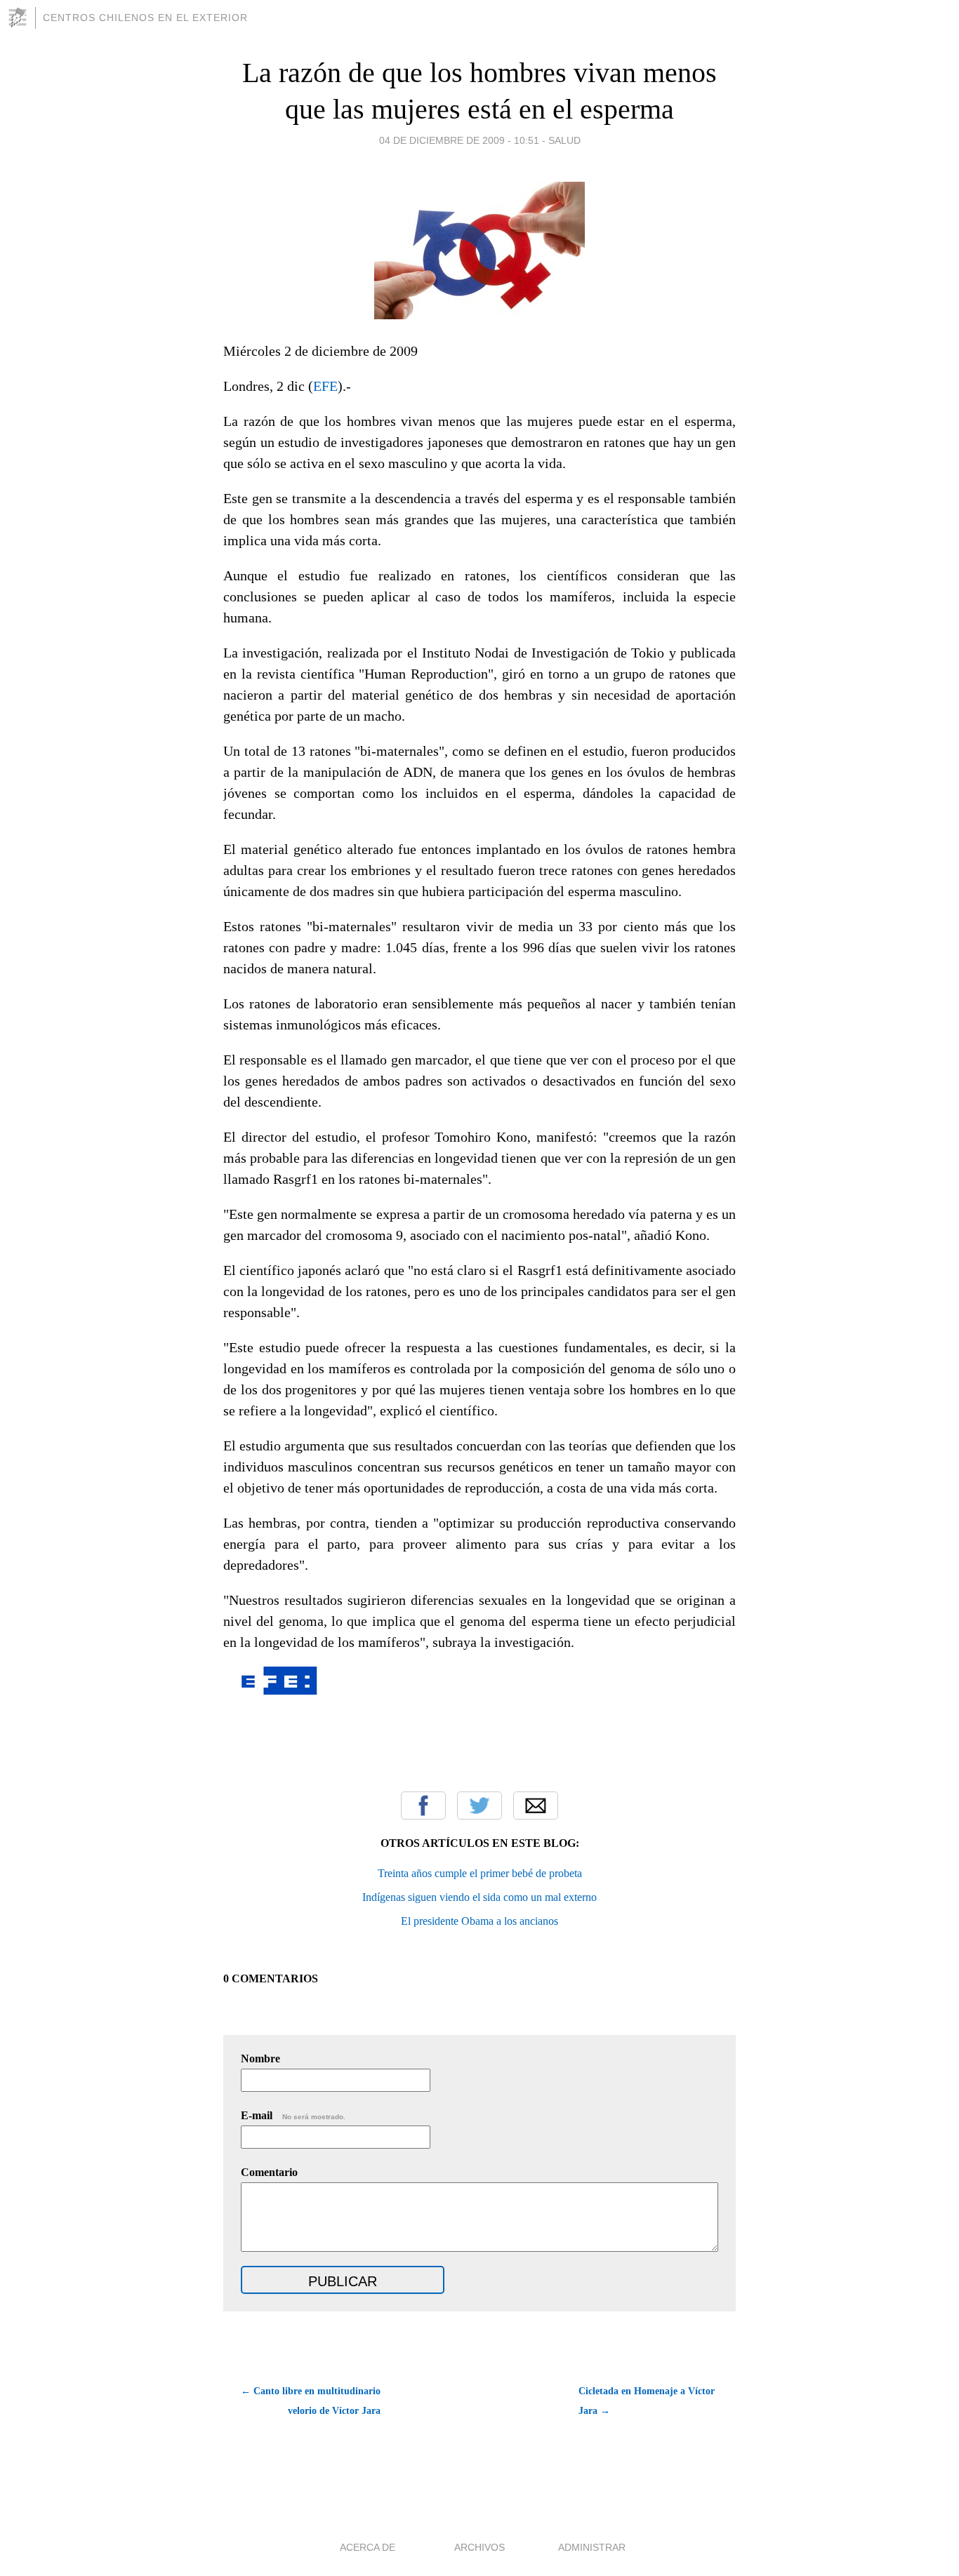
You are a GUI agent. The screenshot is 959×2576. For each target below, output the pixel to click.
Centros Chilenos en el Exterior (145, 18)
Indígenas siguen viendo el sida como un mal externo (479, 1897)
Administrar (592, 2547)
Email (536, 1806)
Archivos (479, 2547)
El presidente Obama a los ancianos (479, 1921)
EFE (325, 386)
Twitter (479, 1806)
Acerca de (368, 2547)
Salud (564, 140)
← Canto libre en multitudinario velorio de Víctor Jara (311, 2401)
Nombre (260, 2058)
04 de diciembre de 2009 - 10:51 (459, 140)
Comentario (269, 2172)
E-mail (293, 2115)
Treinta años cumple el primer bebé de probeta (480, 1873)
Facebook (423, 1806)
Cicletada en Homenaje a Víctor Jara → (647, 2401)
